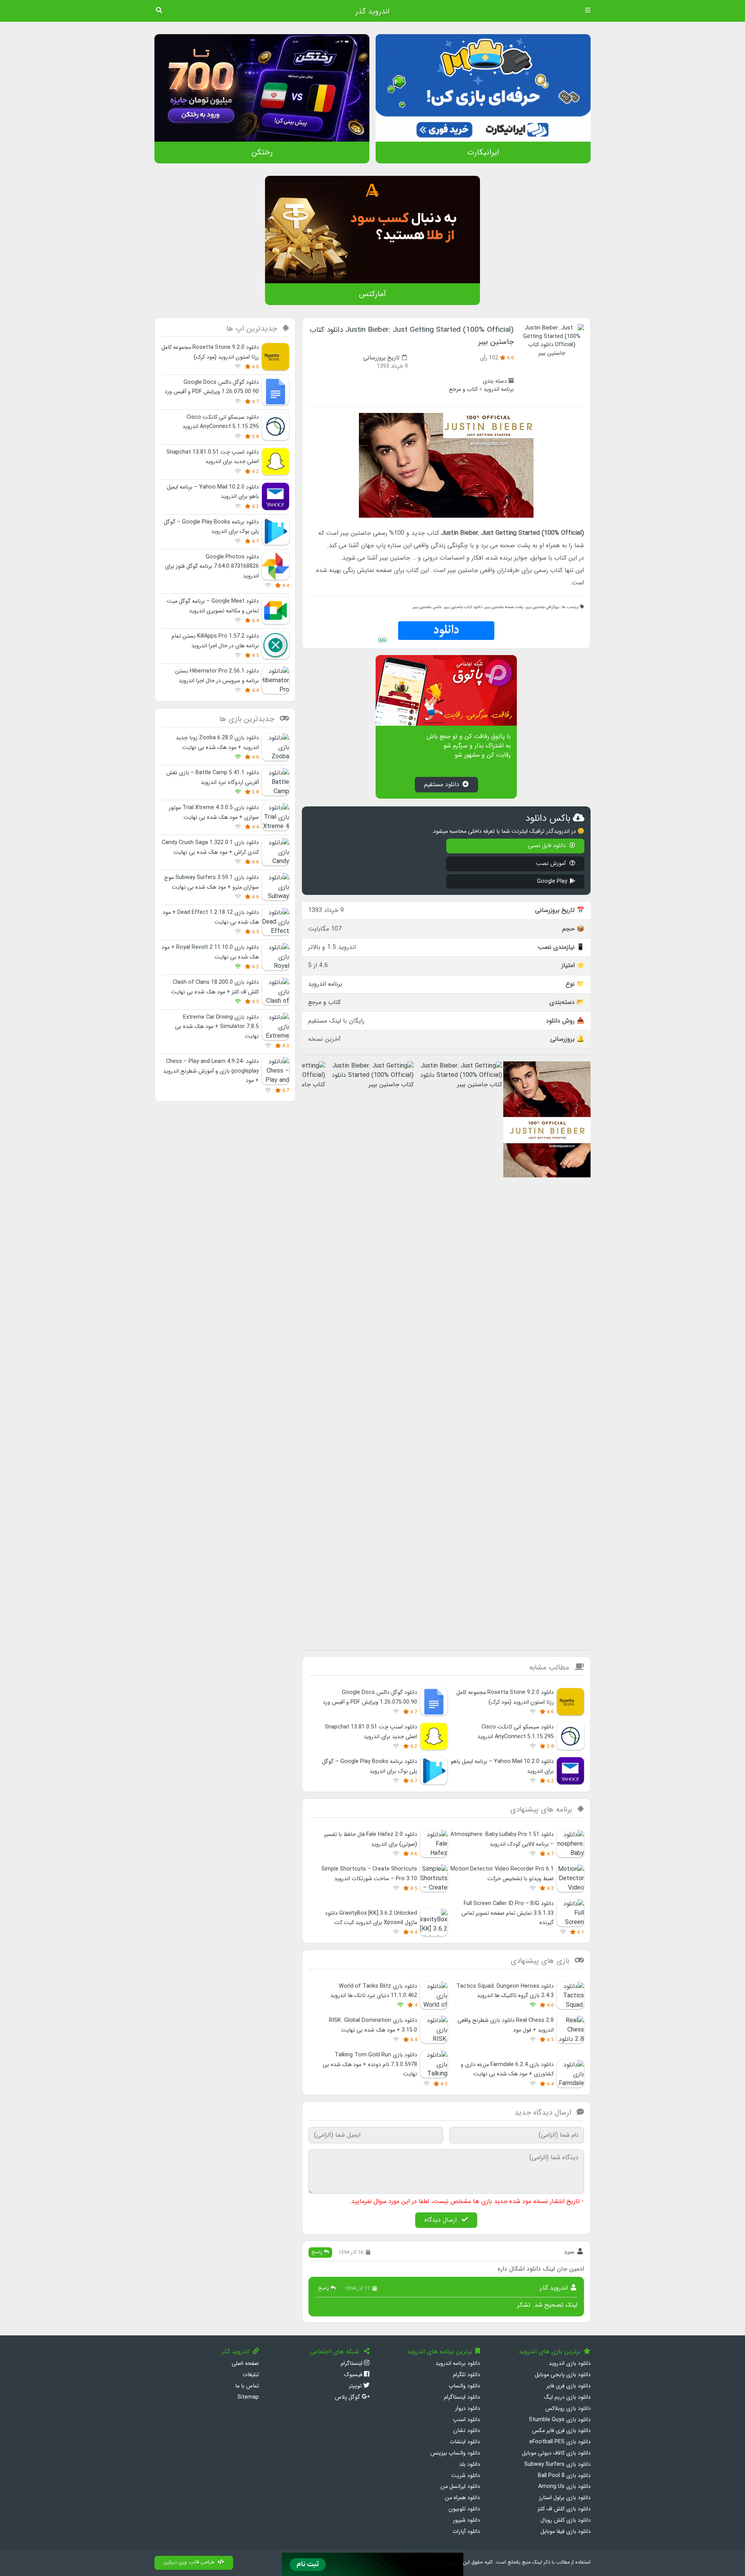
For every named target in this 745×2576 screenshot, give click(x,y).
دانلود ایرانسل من (460, 2487)
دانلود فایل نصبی (548, 846)
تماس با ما (247, 2386)
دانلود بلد (470, 2464)
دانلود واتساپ (464, 2386)
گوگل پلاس (348, 2397)
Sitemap (248, 2397)
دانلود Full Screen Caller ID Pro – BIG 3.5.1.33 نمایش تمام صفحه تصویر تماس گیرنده (508, 1913)
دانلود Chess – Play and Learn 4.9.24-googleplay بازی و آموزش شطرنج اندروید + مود (211, 1071)
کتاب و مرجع (463, 389)
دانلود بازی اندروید (570, 2364)
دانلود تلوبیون (464, 2509)
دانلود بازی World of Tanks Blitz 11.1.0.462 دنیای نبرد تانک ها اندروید (374, 1991)
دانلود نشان (467, 2431)
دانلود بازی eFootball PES (560, 2442)
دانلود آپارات (466, 2532)
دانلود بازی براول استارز (565, 2498)
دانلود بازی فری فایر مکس (561, 2431)
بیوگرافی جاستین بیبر (542, 607)
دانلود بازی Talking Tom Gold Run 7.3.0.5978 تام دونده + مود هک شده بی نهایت (370, 2065)
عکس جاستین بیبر (427, 607)
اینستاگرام (352, 2364)
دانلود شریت (466, 2476)
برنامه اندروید (499, 389)
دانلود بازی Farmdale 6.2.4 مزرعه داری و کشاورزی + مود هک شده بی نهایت (507, 2069)
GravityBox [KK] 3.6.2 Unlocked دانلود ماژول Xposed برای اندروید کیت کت (371, 1918)
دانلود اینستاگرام (462, 2397)
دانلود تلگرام (466, 2375)
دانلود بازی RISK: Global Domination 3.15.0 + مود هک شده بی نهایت (373, 2025)
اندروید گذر (372, 12)
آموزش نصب (552, 864)
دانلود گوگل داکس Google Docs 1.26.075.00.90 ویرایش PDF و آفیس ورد (212, 387)
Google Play (552, 881)
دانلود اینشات (465, 2442)
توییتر (356, 2386)
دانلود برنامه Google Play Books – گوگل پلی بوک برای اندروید (211, 527)
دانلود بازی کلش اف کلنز (564, 2509)
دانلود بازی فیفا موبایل (566, 2532)
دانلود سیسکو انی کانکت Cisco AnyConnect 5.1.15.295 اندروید (221, 422)
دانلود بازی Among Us (564, 2487)
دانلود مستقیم (442, 784)
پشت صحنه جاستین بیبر (504, 607)
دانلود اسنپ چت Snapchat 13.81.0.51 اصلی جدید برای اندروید (213, 457)
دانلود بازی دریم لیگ (567, 2397)
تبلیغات (251, 2375)
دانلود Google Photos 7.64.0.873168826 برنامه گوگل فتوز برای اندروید (212, 567)
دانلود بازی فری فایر (568, 2386)
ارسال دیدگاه (442, 2220)
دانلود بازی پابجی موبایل (563, 2375)
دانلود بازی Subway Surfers (557, 2464)
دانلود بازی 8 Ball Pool (564, 2476)
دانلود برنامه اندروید (458, 2364)
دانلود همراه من (462, 2498)
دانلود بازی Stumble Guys (560, 2420)
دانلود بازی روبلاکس (568, 2409)
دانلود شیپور (466, 2520)
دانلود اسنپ (466, 2420)
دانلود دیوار (468, 2409)
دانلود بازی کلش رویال (566, 2520)
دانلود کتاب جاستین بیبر (463, 607)
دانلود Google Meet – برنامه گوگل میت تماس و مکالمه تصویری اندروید (213, 606)
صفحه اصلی (245, 2364)
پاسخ (318, 2252)
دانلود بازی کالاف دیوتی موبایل (556, 2453)
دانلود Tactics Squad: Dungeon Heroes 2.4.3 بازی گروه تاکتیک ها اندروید (505, 1991)
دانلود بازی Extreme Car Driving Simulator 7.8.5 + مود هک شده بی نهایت (217, 1027)
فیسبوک (354, 2375)
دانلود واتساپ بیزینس (455, 2453)
